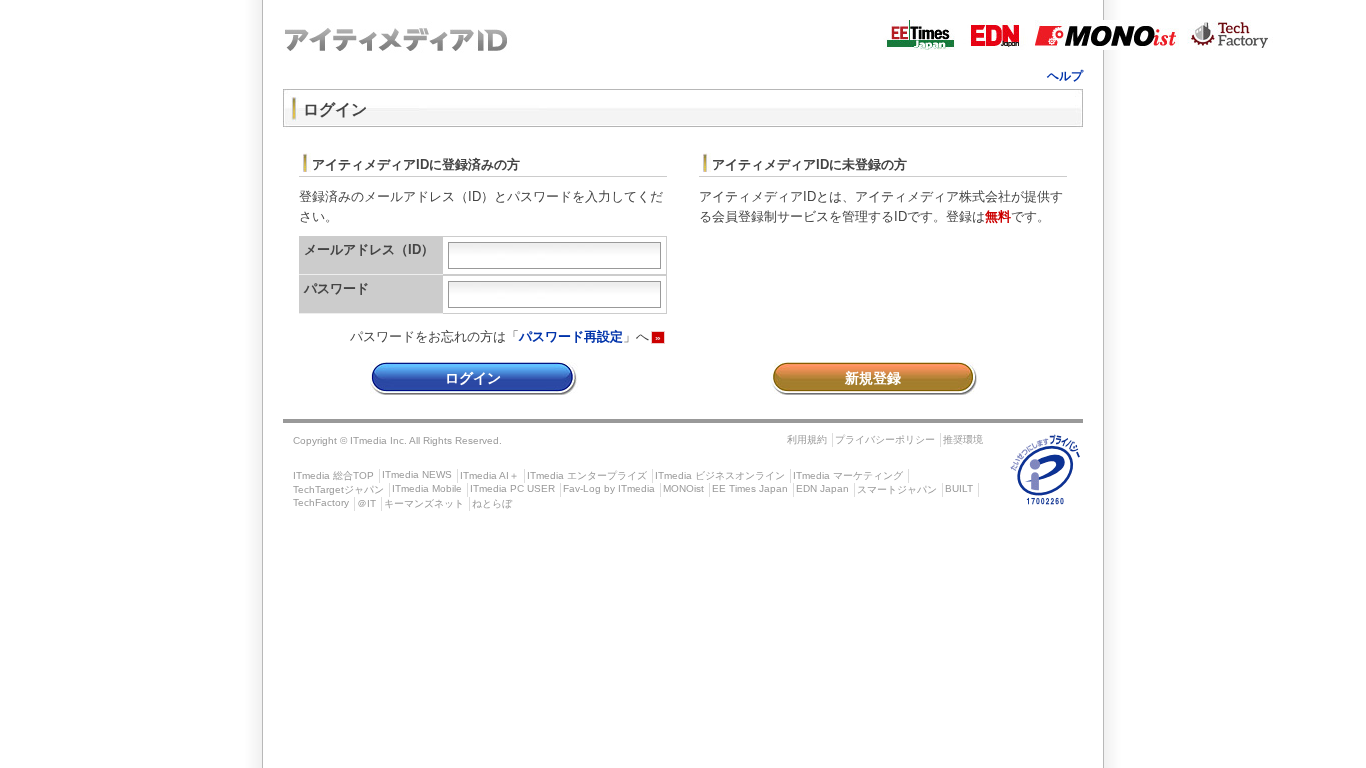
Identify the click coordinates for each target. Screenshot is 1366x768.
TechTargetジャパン (338, 489)
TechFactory (321, 502)
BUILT (959, 488)
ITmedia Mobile (427, 488)
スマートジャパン (897, 489)
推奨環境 (963, 439)
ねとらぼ (492, 503)
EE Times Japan (750, 488)
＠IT (366, 503)
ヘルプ (1065, 76)
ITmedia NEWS (417, 474)
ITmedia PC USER (512, 488)
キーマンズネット (424, 503)
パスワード (336, 288)
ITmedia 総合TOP (333, 475)
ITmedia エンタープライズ (587, 475)
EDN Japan (822, 488)
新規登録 (873, 378)
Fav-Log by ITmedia (609, 488)
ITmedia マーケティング (848, 475)
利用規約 (807, 439)
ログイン (473, 378)
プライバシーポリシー (885, 439)
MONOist (683, 488)
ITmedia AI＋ (489, 475)
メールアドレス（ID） (369, 249)
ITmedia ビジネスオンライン (720, 475)
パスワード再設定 (571, 336)
